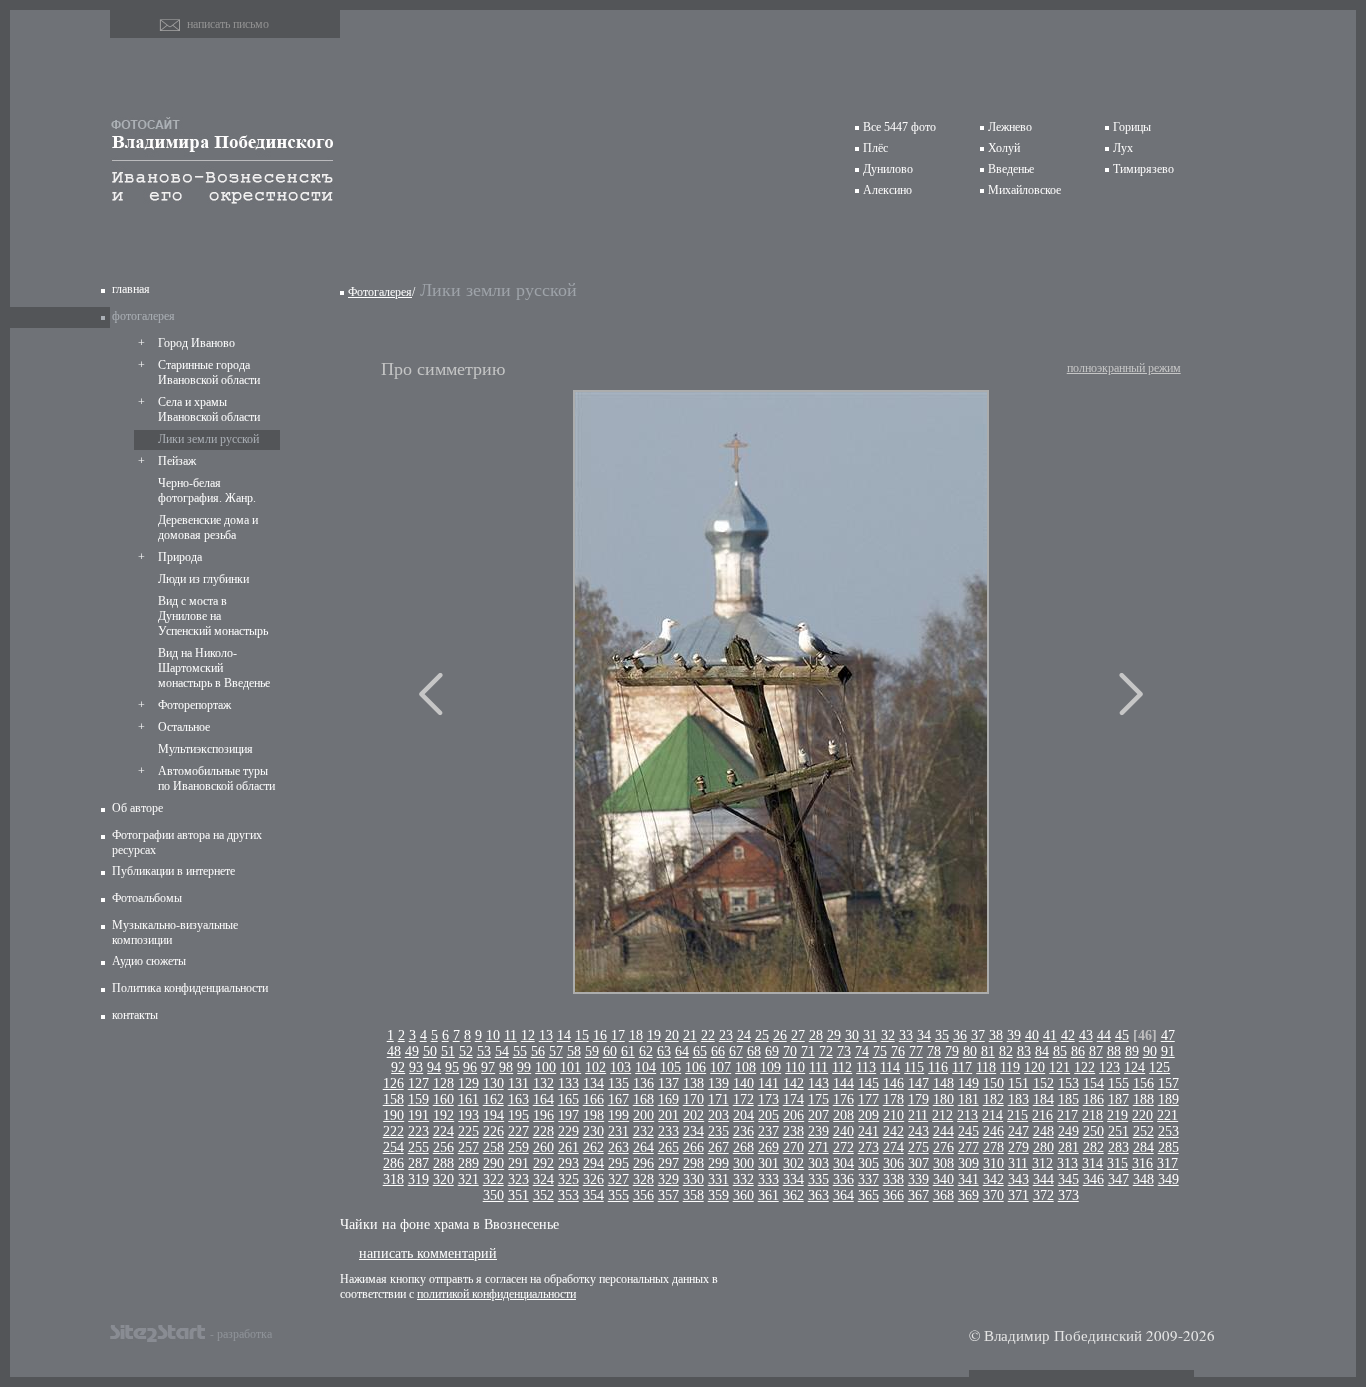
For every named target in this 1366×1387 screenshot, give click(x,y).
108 (745, 1067)
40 (1032, 1035)
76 (898, 1051)
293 (568, 1163)
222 (393, 1131)
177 (868, 1099)
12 (528, 1035)
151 (1018, 1083)
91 (1168, 1051)
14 (564, 1035)
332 (743, 1179)
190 (393, 1115)
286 (393, 1163)
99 (524, 1067)
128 (443, 1083)
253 (1168, 1131)
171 (718, 1099)
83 (1024, 1051)
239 (818, 1131)
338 (893, 1179)
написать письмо (228, 24)
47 (1168, 1035)
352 (543, 1195)
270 (793, 1147)
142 (793, 1083)
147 (918, 1083)
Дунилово (888, 169)
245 (968, 1131)
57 (556, 1051)
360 (743, 1195)
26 (780, 1035)
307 (918, 1163)
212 (942, 1115)
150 (993, 1083)
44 (1104, 1035)
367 (918, 1195)
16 (600, 1035)
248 (1043, 1131)
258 (493, 1147)
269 (768, 1147)
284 (1143, 1147)
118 (986, 1067)
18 (636, 1035)
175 (818, 1099)
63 (664, 1051)
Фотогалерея (380, 292)
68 (754, 1051)
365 (868, 1195)
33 (906, 1035)
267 (718, 1147)
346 (1093, 1179)
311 (1018, 1163)
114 (890, 1067)
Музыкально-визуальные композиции (175, 932)
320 (443, 1179)
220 (1142, 1115)
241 (868, 1131)
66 (718, 1051)
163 (518, 1099)
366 (893, 1195)
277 (968, 1147)
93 (416, 1067)
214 (992, 1115)
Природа (180, 557)
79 (952, 1051)
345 (1068, 1179)
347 (1118, 1179)
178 (893, 1099)
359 (718, 1195)
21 (690, 1035)
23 (726, 1035)
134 (593, 1083)
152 (1043, 1083)
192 (443, 1115)
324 (543, 1179)
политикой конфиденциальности (496, 1294)
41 (1050, 1035)
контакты (135, 1015)
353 (568, 1195)
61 (628, 1051)
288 (443, 1163)
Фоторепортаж (194, 705)
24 (744, 1035)
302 (793, 1163)
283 (1118, 1147)
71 (808, 1051)
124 (1134, 1067)
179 (918, 1099)
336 (843, 1179)
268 (743, 1147)
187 (1118, 1099)
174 (793, 1099)
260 (543, 1147)
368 (943, 1195)
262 (593, 1147)
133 (568, 1083)
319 (418, 1179)
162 (493, 1099)
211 (918, 1115)
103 (620, 1067)
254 (393, 1147)
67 (736, 1051)
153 (1068, 1083)
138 (693, 1083)
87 (1096, 1051)
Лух (1123, 148)
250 (1093, 1131)
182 (993, 1099)
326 (593, 1179)
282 (1093, 1147)
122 (1084, 1067)
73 (844, 1051)
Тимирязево (1143, 169)
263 (618, 1147)
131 (518, 1083)
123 (1109, 1067)
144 (843, 1083)
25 (762, 1035)
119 (1010, 1067)
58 (574, 1051)
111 (818, 1067)
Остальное (184, 727)
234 (693, 1131)
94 (434, 1067)
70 (790, 1051)
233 (668, 1131)
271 (818, 1147)
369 (968, 1195)
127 (418, 1083)
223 (418, 1131)
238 (793, 1131)
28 (816, 1035)
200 (643, 1115)
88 (1114, 1051)
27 (798, 1035)
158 (393, 1099)
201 (668, 1115)
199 (618, 1115)
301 (768, 1163)
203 (718, 1115)
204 (743, 1115)
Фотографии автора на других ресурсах (187, 842)
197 (568, 1115)
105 (670, 1067)
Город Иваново (196, 343)
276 (943, 1147)
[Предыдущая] (431, 694)
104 (645, 1067)
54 (502, 1051)
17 (618, 1035)
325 (568, 1179)
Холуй (1004, 148)
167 (618, 1099)
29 (834, 1035)
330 (693, 1179)
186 (1093, 1099)
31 (870, 1035)
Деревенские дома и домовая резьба (208, 527)
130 (493, 1083)
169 (668, 1099)
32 (888, 1035)
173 (768, 1099)
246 (993, 1131)
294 (593, 1163)
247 (1018, 1131)
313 (1067, 1163)
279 (1018, 1147)
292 (543, 1163)
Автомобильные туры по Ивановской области (216, 778)
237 (768, 1131)
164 (543, 1099)
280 (1043, 1147)
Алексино (887, 190)
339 (918, 1179)
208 (843, 1115)
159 (418, 1099)
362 (793, 1195)
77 (916, 1051)
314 (1092, 1163)
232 (643, 1131)
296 (643, 1163)
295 (618, 1163)
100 (545, 1067)
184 (1043, 1099)
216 (1042, 1115)
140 (743, 1083)
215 (1017, 1115)
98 (506, 1067)
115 (914, 1067)
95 (452, 1067)
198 (593, 1115)
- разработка (241, 1333)
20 (672, 1035)
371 (1018, 1195)
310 (993, 1163)
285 (1168, 1147)
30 (852, 1035)
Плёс (875, 148)
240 (843, 1131)
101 (570, 1067)
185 (1068, 1099)
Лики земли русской (208, 439)
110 (795, 1067)
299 (718, 1163)
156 (1143, 1083)
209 (868, 1115)
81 (988, 1051)
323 (518, 1179)
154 (1093, 1083)
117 (962, 1067)
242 (893, 1131)
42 (1068, 1035)
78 (934, 1051)
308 (943, 1163)
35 (942, 1035)
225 (468, 1131)
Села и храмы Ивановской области (209, 409)
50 (430, 1051)
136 (643, 1083)
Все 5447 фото (899, 127)
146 (893, 1083)
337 (868, 1179)
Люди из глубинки (203, 579)
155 (1118, 1083)
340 (943, 1179)
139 (718, 1083)
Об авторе (137, 808)
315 (1117, 1163)
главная (131, 289)
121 (1059, 1067)
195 (518, 1115)
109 (770, 1067)
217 (1067, 1115)
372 (1043, 1195)
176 (843, 1099)
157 (1168, 1083)
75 (880, 1051)
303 (818, 1163)
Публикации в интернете (173, 871)
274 (893, 1147)
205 (768, 1115)
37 (978, 1035)
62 (646, 1051)
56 (538, 1051)
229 (568, 1131)
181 (968, 1099)
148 (943, 1083)
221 (1167, 1115)
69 (772, 1051)
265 (668, 1147)
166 (593, 1099)
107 (720, 1067)
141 (768, 1083)
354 (593, 1195)
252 (1143, 1131)
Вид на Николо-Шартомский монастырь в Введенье (214, 668)
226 (493, 1131)
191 (418, 1115)
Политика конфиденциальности (190, 988)
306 (893, 1163)
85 (1060, 1051)
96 (470, 1067)
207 (818, 1115)
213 (967, 1115)
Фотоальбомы (147, 898)
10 (493, 1035)
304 (843, 1163)
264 (643, 1147)
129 (468, 1083)
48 (394, 1051)
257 (468, 1147)
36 (960, 1035)
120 (1034, 1067)
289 (468, 1163)
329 (668, 1179)
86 (1078, 1051)
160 (443, 1099)
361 (768, 1195)
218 (1092, 1115)
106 (695, 1067)
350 (493, 1195)
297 (668, 1163)
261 (568, 1147)
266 (693, 1147)
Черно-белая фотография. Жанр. (207, 490)
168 (643, 1099)
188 (1143, 1099)
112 (842, 1067)
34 (924, 1035)
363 (818, 1195)
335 (818, 1179)
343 (1018, 1179)
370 (993, 1195)
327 (618, 1179)
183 (1018, 1099)
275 (918, 1147)
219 (1117, 1115)
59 (592, 1051)
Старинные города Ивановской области (209, 372)
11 (510, 1035)
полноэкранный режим (1124, 368)
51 (448, 1051)
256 (443, 1147)
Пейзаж (177, 461)
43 (1086, 1035)
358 (693, 1195)
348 (1143, 1179)
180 (943, 1099)
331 (718, 1179)
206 (793, 1115)
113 (866, 1067)
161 (468, 1099)
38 (996, 1035)
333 (768, 1179)
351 (518, 1195)
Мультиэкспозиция (205, 749)
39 (1014, 1035)
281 (1068, 1147)
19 (654, 1035)
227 (518, 1131)
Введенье (1011, 169)
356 (643, 1195)
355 (618, 1195)
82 (1006, 1051)
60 (610, 1051)
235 (718, 1131)
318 (393, 1179)
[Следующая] (1131, 694)
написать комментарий (428, 1252)
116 (938, 1067)
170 (693, 1099)
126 (393, 1083)
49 (412, 1051)
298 (693, 1163)
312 (1042, 1163)
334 (793, 1179)
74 (862, 1051)
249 (1068, 1131)
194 (493, 1115)
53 (484, 1051)
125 (1159, 1067)
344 (1043, 1179)
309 (968, 1163)
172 (743, 1099)
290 (493, 1163)
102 (595, 1067)
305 (868, 1163)
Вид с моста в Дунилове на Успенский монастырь (213, 616)
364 (843, 1195)
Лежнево (1010, 127)
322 (493, 1179)
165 (568, 1099)
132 (543, 1083)
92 (398, 1067)
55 (520, 1051)
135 (618, 1083)
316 (1142, 1163)
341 (968, 1179)
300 (743, 1163)
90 (1150, 1051)
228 (543, 1131)
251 (1118, 1131)
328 (643, 1179)
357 (668, 1195)
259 (518, 1147)
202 (693, 1115)
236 (743, 1131)
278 (993, 1147)
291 (518, 1163)
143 (818, 1083)
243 (918, 1131)
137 (668, 1083)
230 (593, 1131)
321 (468, 1179)
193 (468, 1115)
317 (1167, 1163)
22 (708, 1035)
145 (868, 1083)
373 (1068, 1195)
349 (1168, 1179)
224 (443, 1131)
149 (968, 1083)
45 (1122, 1035)
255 (418, 1147)
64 (682, 1051)
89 (1132, 1051)
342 (993, 1179)
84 (1042, 1051)
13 (546, 1035)
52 (466, 1051)
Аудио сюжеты (149, 961)
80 (970, 1051)
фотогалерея (143, 316)
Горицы (1132, 127)
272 (843, 1147)
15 (582, 1035)
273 (868, 1147)
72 (826, 1051)
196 (543, 1115)
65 (700, 1051)
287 (418, 1163)
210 (893, 1115)
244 (943, 1131)
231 (618, 1131)
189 (1168, 1099)
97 (488, 1067)
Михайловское (1024, 190)
